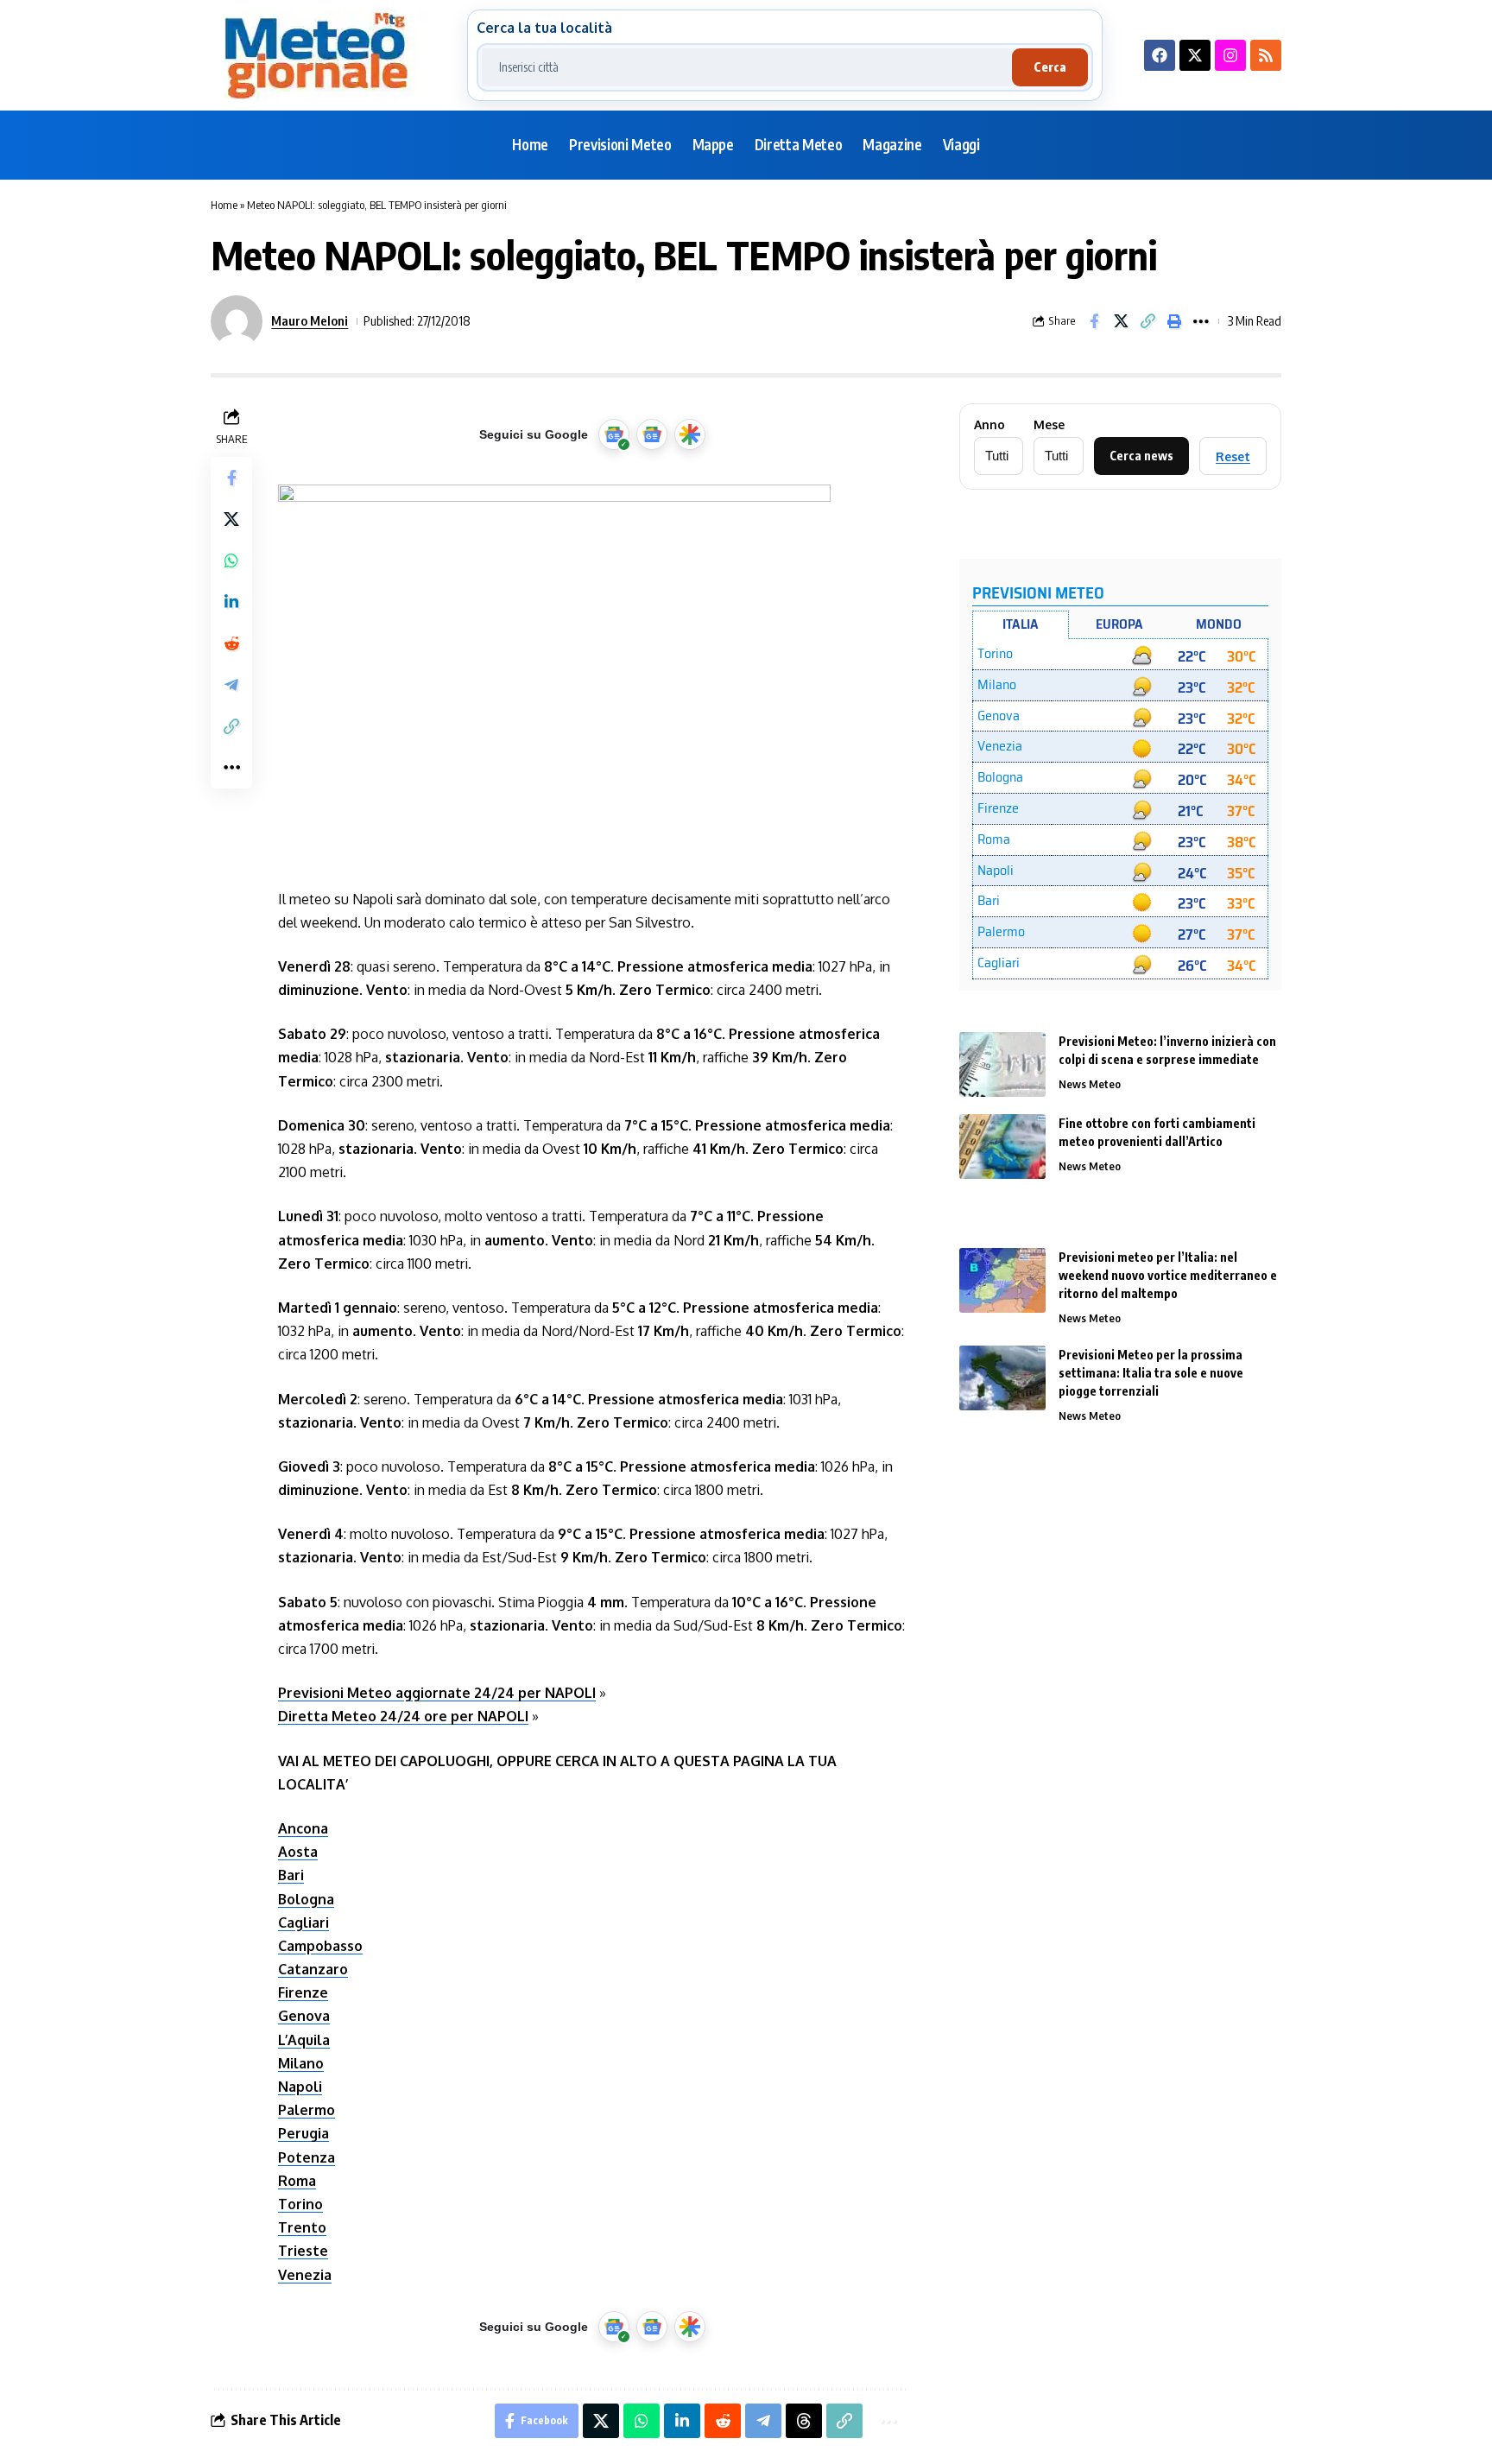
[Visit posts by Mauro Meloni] (237, 321)
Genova (304, 2016)
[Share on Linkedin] (231, 602)
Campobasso (320, 1946)
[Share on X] (1121, 321)
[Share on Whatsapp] (231, 561)
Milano (301, 2063)
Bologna (306, 1899)
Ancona (303, 1828)
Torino (300, 2204)
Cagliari (303, 1922)
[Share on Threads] (804, 2421)
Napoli (300, 2087)
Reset (1233, 456)
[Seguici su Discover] (690, 434)
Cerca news (1141, 456)
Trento (302, 2227)
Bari (291, 1875)
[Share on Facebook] (1094, 321)
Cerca (1050, 67)
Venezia (305, 2275)
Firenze (303, 1992)
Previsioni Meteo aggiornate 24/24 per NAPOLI (437, 1693)
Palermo (307, 2110)
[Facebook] (1160, 55)
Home (224, 205)
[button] (1147, 321)
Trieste (303, 2251)
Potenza (307, 2157)
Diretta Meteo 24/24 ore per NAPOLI (403, 1716)
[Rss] (1266, 55)
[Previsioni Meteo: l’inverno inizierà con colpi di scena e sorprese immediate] (1002, 1064)
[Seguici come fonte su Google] (614, 434)
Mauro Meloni (310, 320)
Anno (989, 425)
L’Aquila (304, 2040)
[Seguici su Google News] (652, 434)
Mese (1049, 425)
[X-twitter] (1195, 55)
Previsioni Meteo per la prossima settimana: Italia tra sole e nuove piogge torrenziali (1151, 1373)
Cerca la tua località (544, 28)
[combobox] (747, 67)
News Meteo (1090, 1084)
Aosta (298, 1852)
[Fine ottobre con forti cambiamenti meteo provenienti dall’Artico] (1002, 1146)
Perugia (303, 2133)
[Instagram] (1230, 55)
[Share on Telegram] (231, 685)
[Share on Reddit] (231, 643)
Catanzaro (313, 1969)
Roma (297, 2181)
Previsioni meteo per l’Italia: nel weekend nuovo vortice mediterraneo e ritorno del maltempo (1168, 1275)
